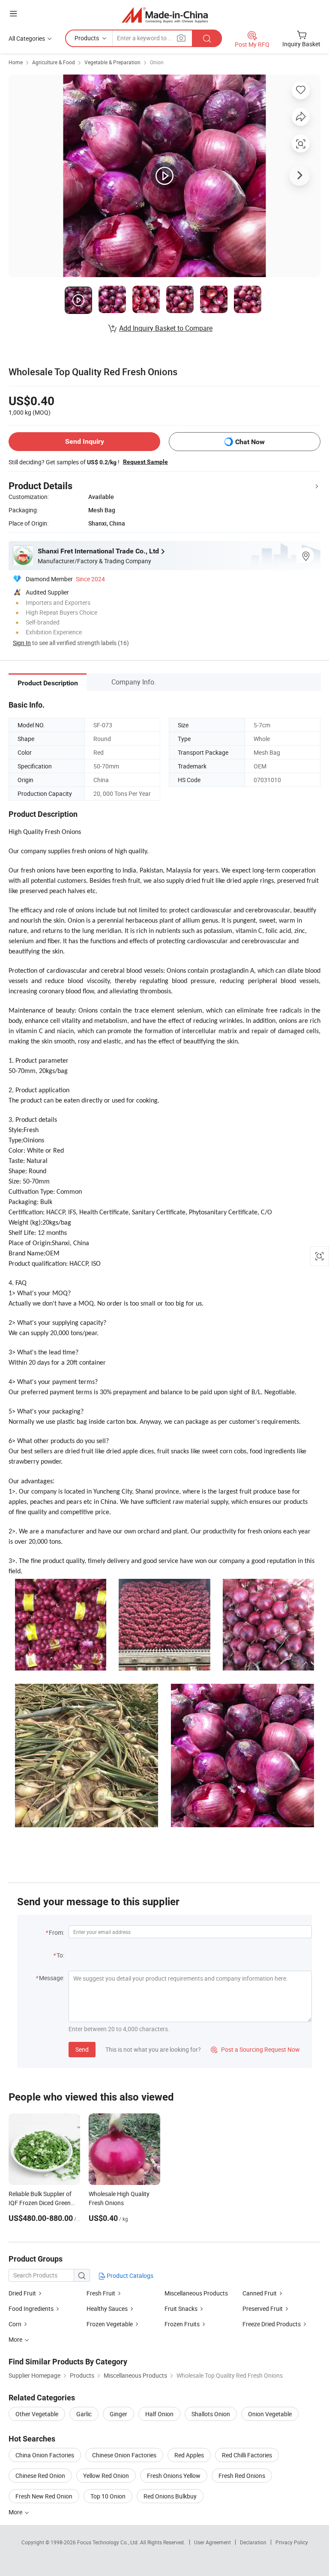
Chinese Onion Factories (124, 2455)
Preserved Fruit (263, 2309)
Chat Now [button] (250, 442)
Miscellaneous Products (196, 2293)
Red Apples (189, 2455)
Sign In (22, 643)
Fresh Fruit (101, 2293)
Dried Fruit (22, 2293)
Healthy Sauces (107, 2309)
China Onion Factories (45, 2455)
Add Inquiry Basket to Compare (166, 328)
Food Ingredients (31, 2309)
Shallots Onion (211, 2414)
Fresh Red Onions (242, 2476)
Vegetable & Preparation (112, 62)
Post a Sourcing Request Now (255, 2049)
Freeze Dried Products (272, 2324)
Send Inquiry (85, 441)
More (16, 2512)
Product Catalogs (129, 2276)
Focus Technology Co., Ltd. (109, 2542)
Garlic (84, 2414)
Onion (157, 62)
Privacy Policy (292, 2542)
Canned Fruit (260, 2293)
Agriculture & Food (54, 62)
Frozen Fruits (183, 2324)
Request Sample (145, 462)
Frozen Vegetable (110, 2324)
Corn (15, 2324)
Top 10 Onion (108, 2496)
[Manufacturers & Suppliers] (165, 15)
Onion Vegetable (270, 2414)
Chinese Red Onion (40, 2476)
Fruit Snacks (181, 2309)
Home (16, 62)
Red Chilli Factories (247, 2455)
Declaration (253, 2542)
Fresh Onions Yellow (174, 2476)
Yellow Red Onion (106, 2476)
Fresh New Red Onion (44, 2496)
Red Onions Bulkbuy (170, 2496)
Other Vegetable (37, 2414)
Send (82, 2049)
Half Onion (159, 2414)
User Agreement (212, 2542)
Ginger (118, 2414)
